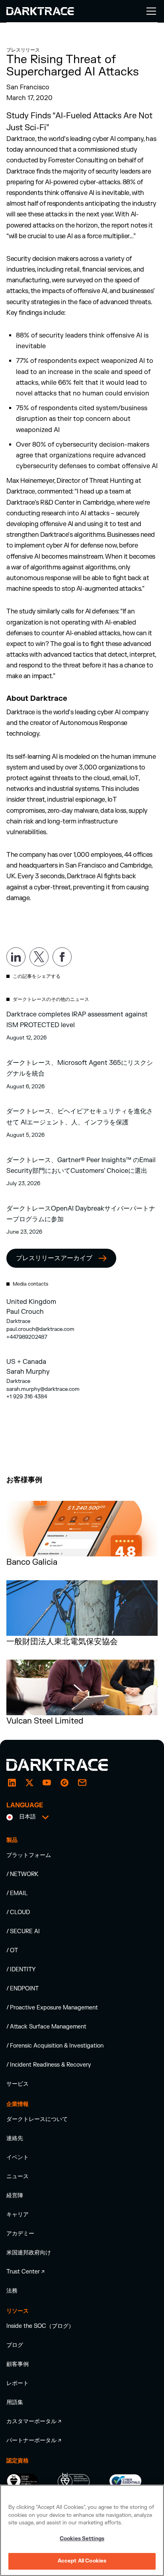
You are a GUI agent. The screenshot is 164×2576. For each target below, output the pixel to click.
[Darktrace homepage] (66, 1765)
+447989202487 (27, 1337)
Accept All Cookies (82, 2561)
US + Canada (26, 1362)
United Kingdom (31, 1302)
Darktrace (18, 1321)
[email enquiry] (82, 1783)
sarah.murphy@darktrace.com (43, 1389)
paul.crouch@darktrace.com (40, 1329)
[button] (150, 11)
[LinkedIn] (12, 1783)
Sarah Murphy (28, 1372)
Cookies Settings (82, 2539)
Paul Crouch (25, 1312)
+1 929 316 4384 (27, 1397)
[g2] (64, 1783)
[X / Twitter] (29, 1783)
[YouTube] (47, 1783)
